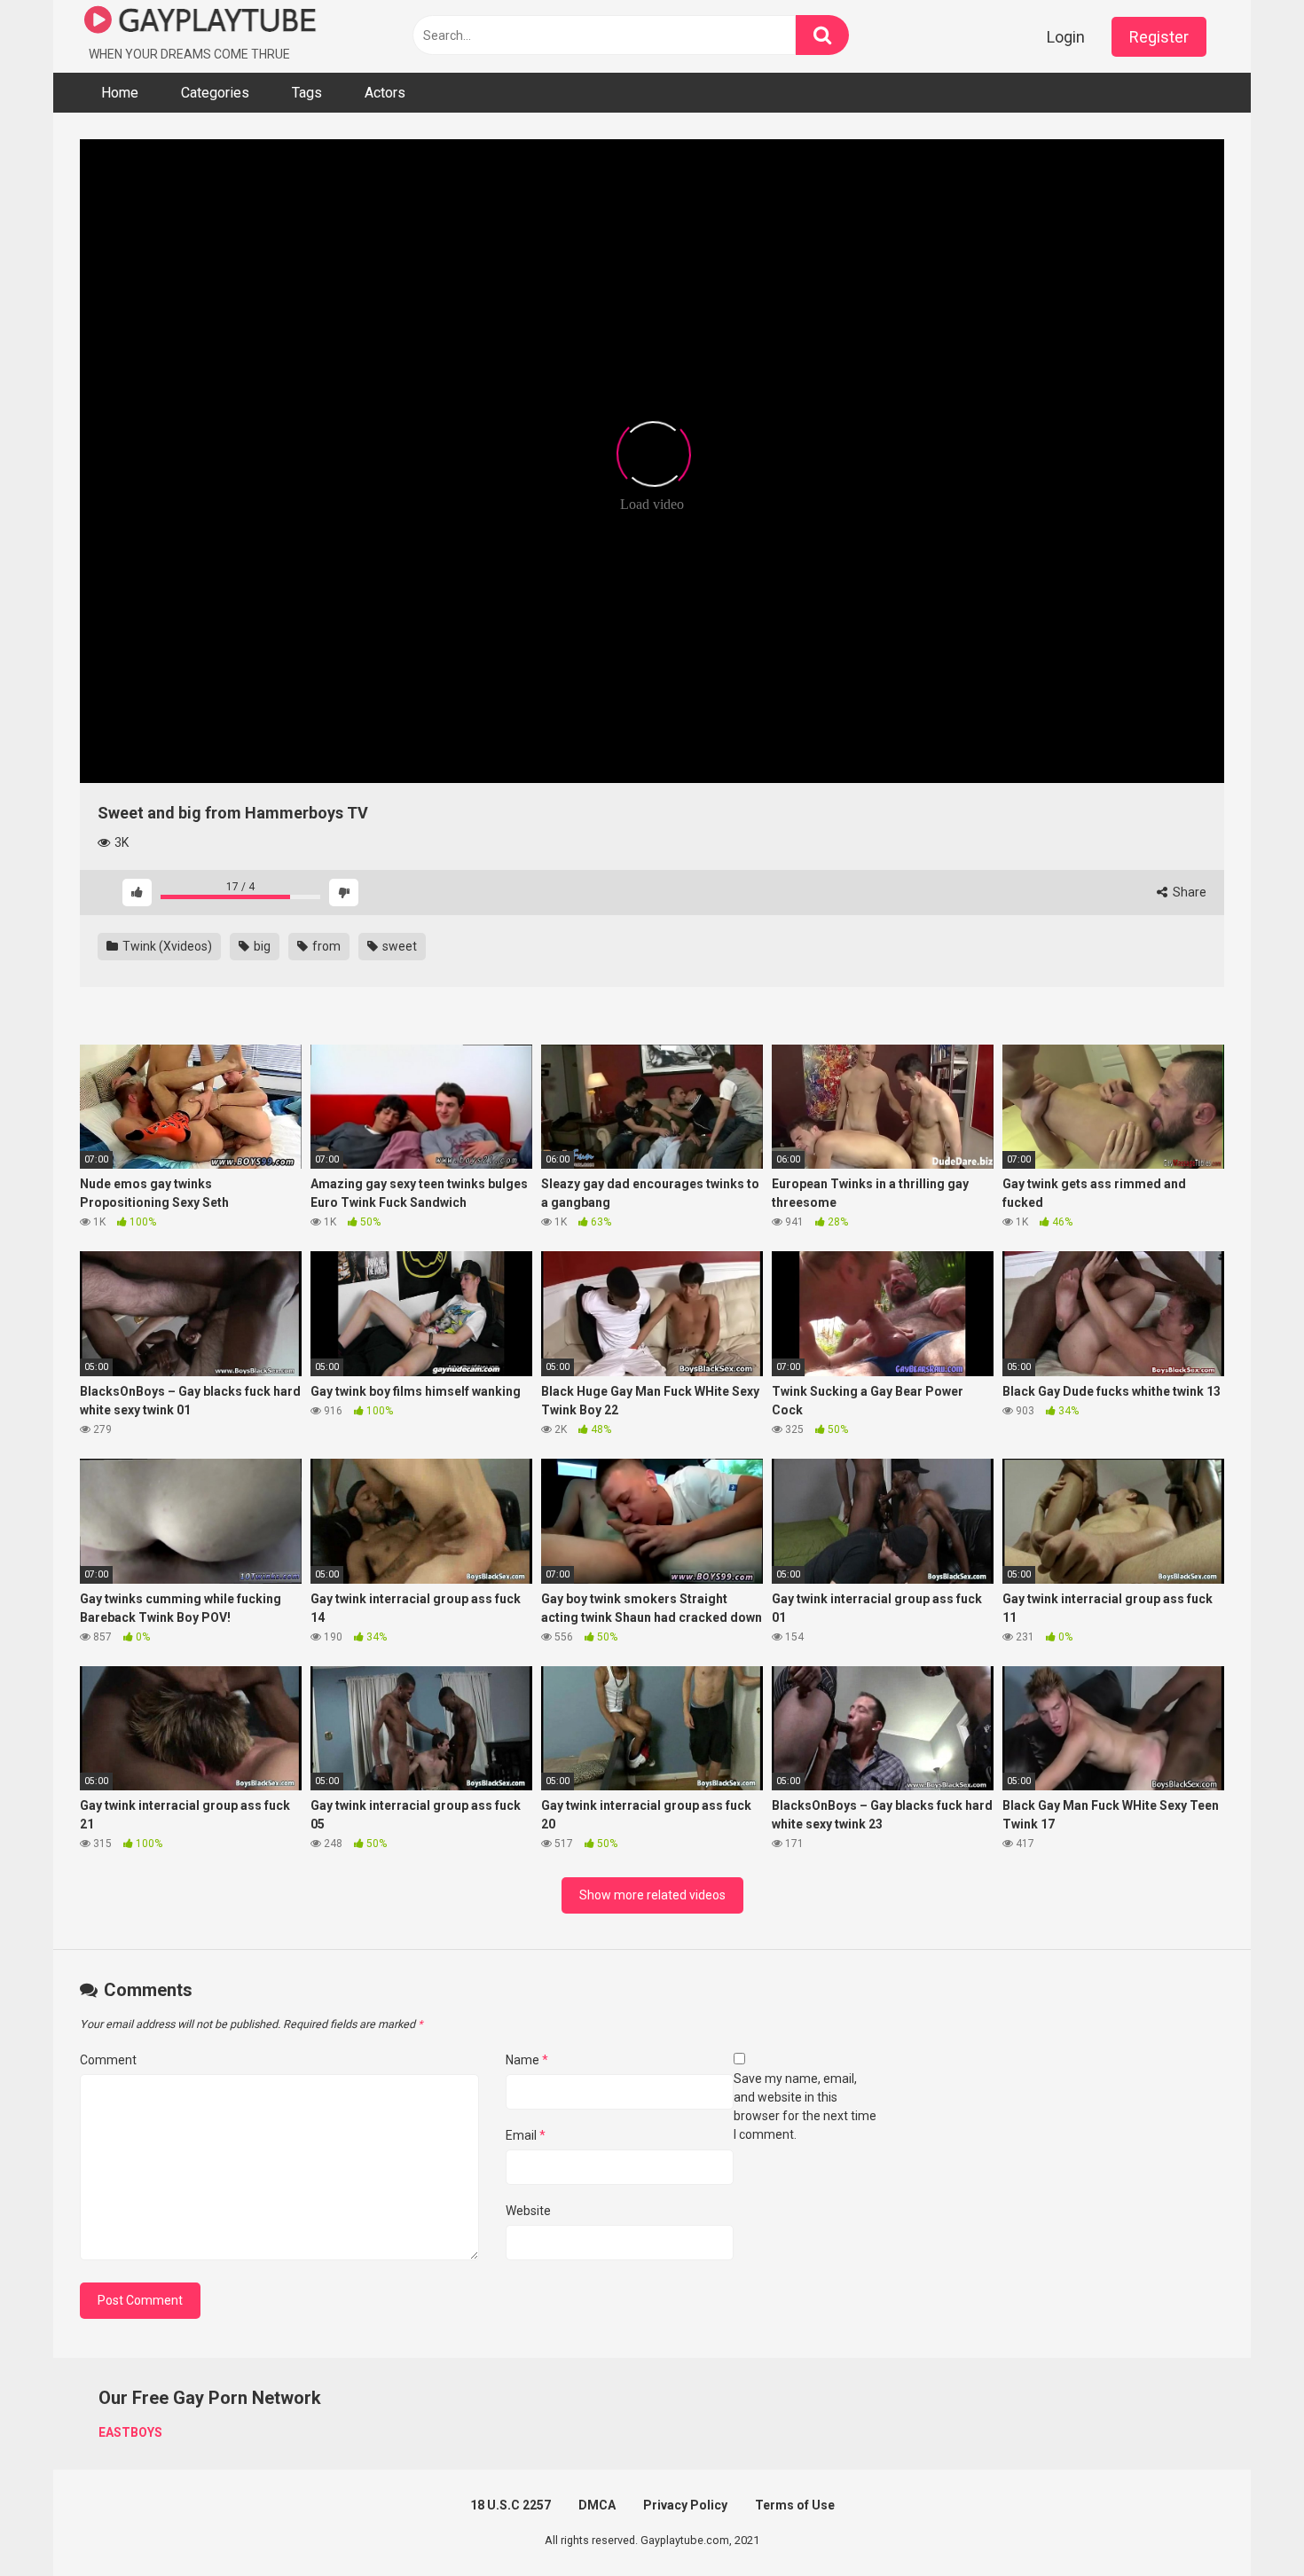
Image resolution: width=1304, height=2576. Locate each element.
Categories (215, 93)
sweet (398, 946)
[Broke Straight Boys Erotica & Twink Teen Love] (200, 23)
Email (526, 2135)
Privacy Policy (685, 2505)
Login (1066, 37)
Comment (108, 2060)
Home (120, 93)
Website (528, 2211)
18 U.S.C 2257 (511, 2505)
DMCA (597, 2505)
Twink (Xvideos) (166, 946)
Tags (307, 93)
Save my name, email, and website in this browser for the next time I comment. (805, 2106)
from (325, 946)
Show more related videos (652, 1895)
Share (1188, 892)
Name (527, 2060)
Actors (385, 93)
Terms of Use (795, 2505)
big (261, 946)
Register (1159, 37)
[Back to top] (1245, 2522)
